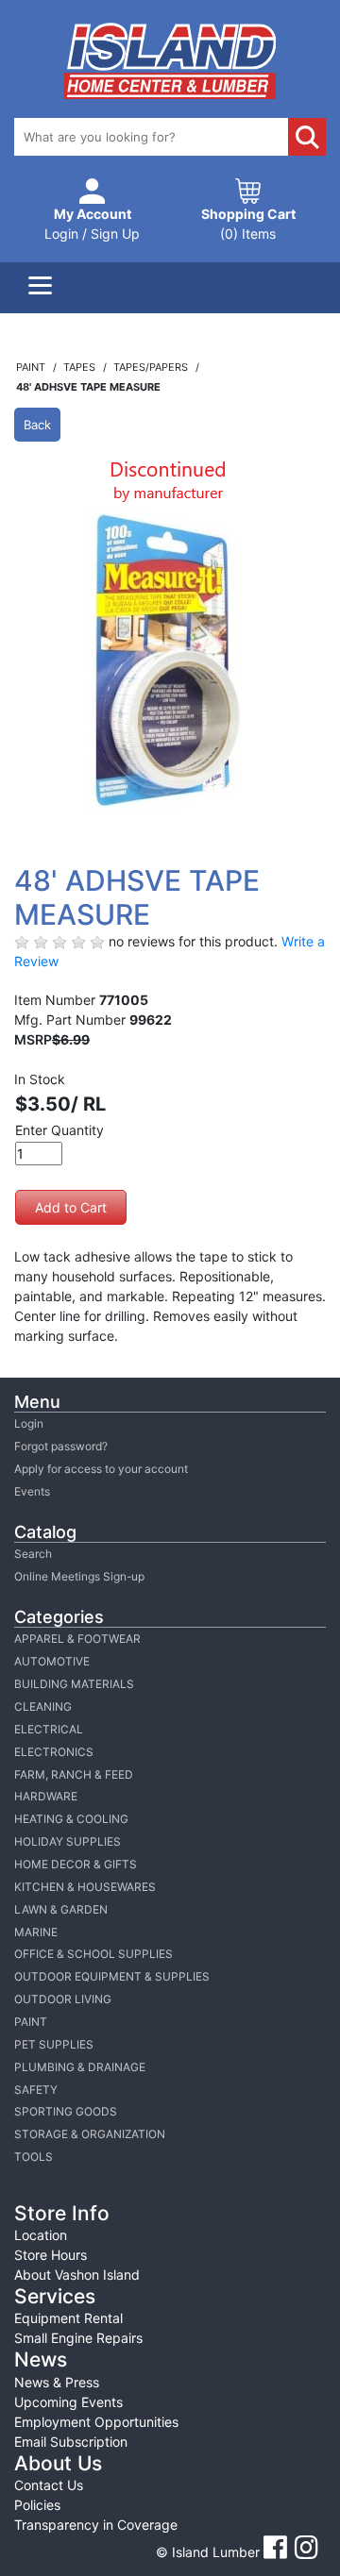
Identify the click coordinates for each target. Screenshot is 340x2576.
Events (32, 1491)
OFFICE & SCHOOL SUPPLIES (93, 1954)
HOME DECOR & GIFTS (76, 1864)
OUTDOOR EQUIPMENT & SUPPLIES (112, 1976)
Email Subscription (71, 2442)
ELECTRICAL (49, 1729)
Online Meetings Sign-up (79, 1576)
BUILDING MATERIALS (74, 1684)
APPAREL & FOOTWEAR (77, 1639)
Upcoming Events (68, 2402)
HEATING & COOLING (71, 1819)
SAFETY (36, 2090)
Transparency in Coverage (96, 2525)
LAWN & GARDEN (61, 1909)
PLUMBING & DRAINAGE (80, 2067)
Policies (37, 2505)
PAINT (31, 2022)
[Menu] (40, 288)
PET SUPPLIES (54, 2044)
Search (33, 1554)
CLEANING (43, 1706)
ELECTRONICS (54, 1752)
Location (41, 2235)
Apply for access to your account (101, 1469)
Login (29, 1423)
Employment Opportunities (96, 2422)
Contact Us (49, 2485)
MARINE (36, 1932)
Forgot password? (61, 1446)
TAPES (81, 367)
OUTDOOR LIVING (63, 1999)
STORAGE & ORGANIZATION (90, 2134)
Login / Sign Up (92, 224)
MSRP (33, 1039)
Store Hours (51, 2255)
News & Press (57, 2382)
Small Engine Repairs (78, 2338)
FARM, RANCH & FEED (74, 1774)
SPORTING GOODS (66, 2111)
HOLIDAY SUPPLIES (68, 1841)
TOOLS (34, 2157)
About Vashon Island (77, 2275)
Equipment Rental (68, 2318)
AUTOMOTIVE (52, 1661)
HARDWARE (46, 1796)
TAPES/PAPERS (152, 367)
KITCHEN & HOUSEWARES (85, 1887)
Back (37, 425)
